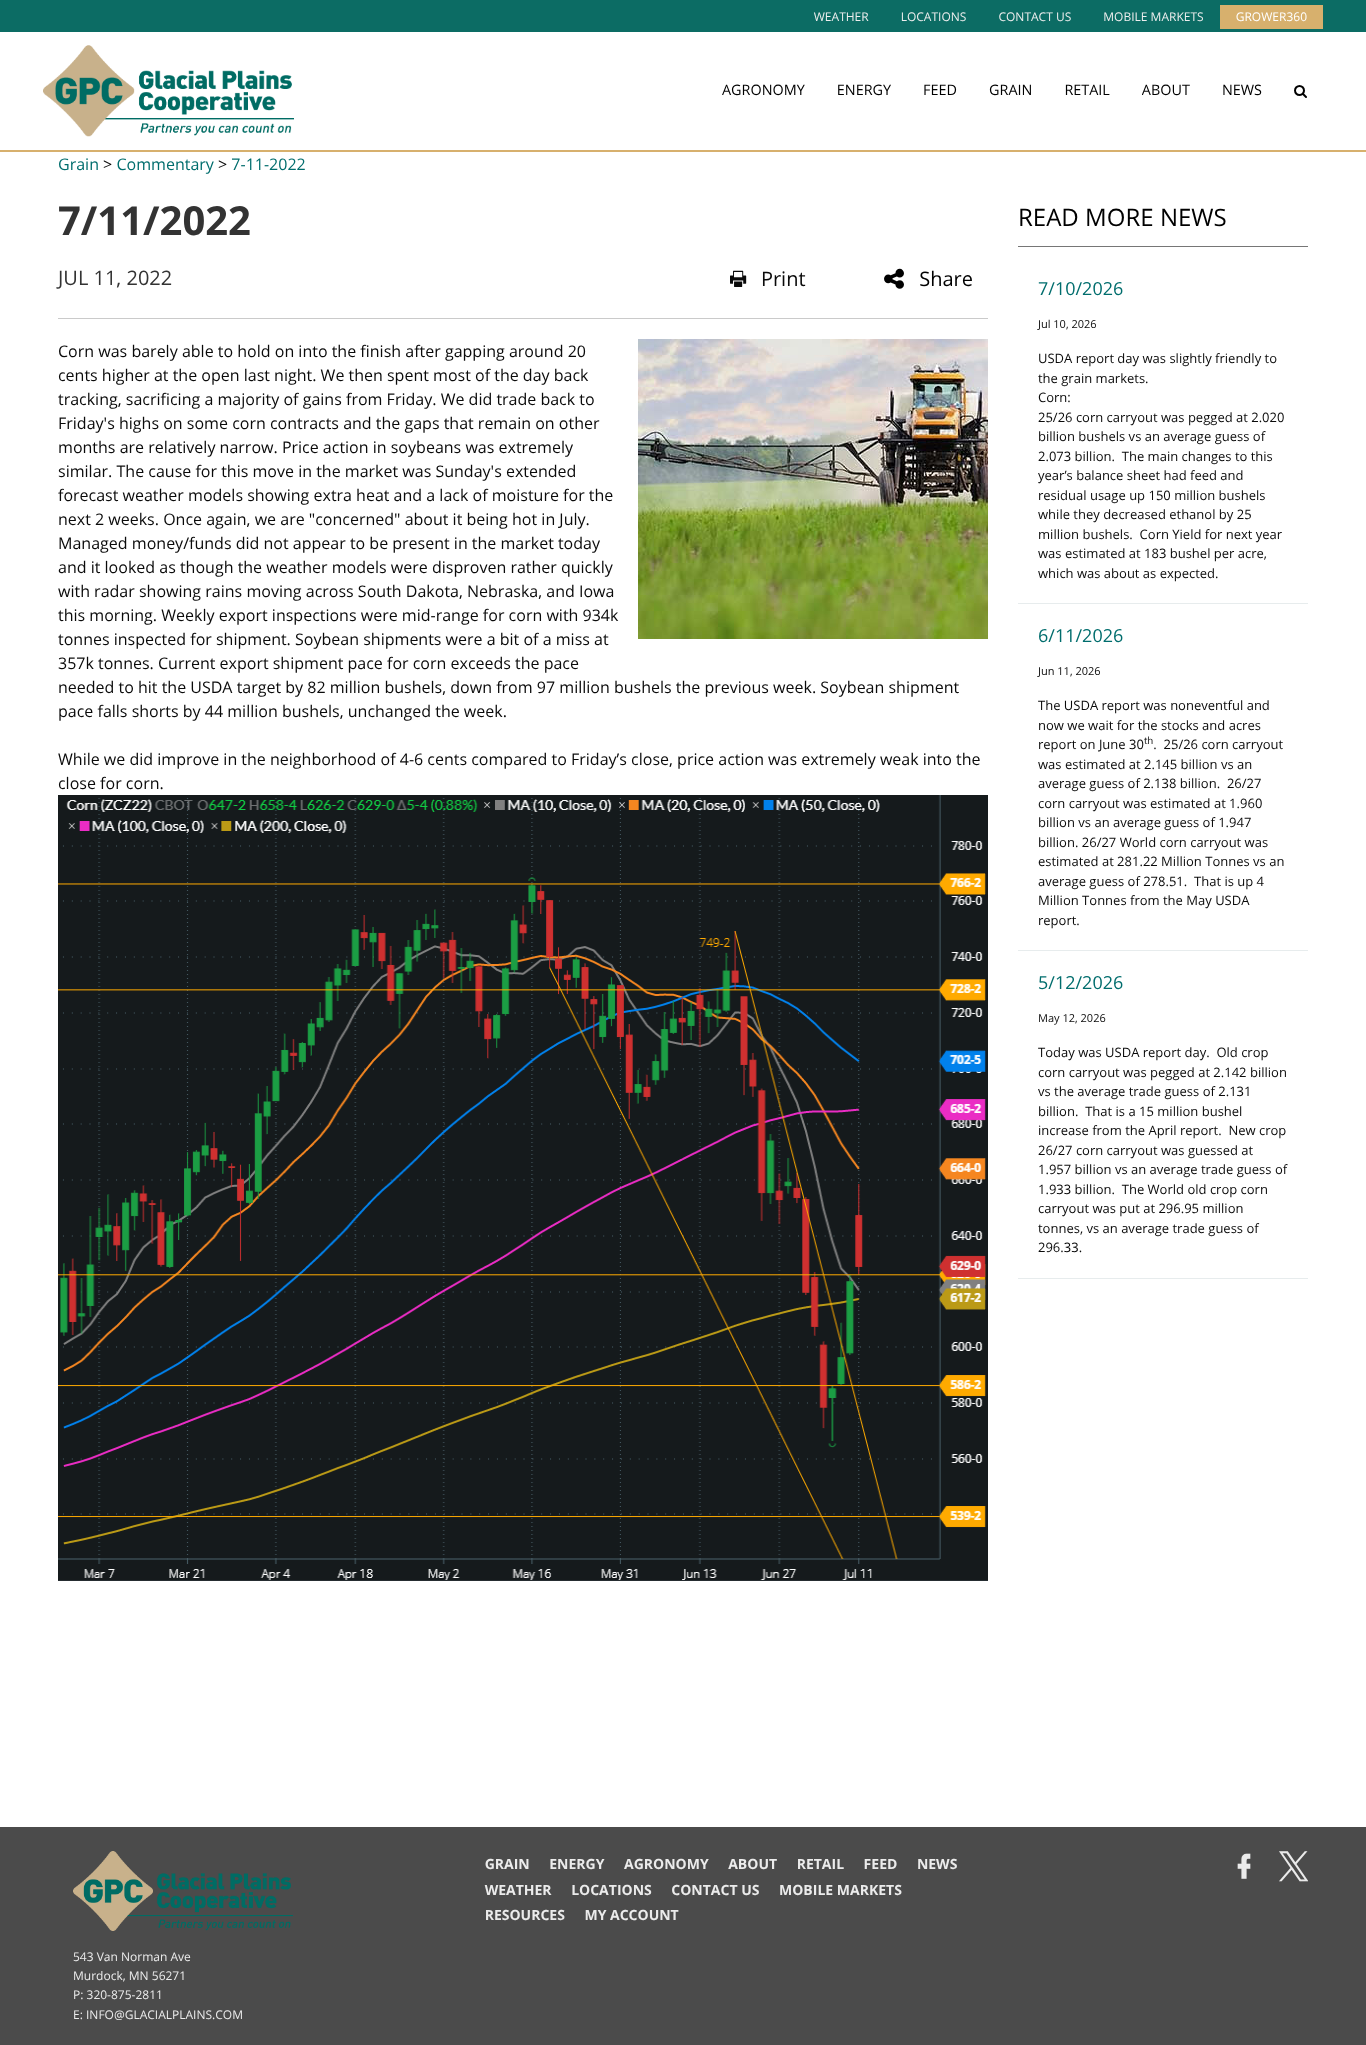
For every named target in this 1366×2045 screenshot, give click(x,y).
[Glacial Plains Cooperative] (168, 90)
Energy (864, 90)
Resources (525, 1915)
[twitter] (1293, 1868)
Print (783, 278)
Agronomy (763, 90)
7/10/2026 (1080, 289)
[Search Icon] (1300, 91)
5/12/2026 (1080, 983)
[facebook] (1244, 1868)
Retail (1086, 90)
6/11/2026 (1080, 636)
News (1242, 90)
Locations (934, 16)
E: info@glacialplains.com (158, 2014)
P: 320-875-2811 (118, 1994)
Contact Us (1034, 16)
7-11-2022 (268, 164)
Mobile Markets (1153, 16)
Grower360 (1271, 16)
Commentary (164, 164)
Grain (1010, 90)
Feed (940, 90)
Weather (841, 16)
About (1166, 90)
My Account (631, 1915)
